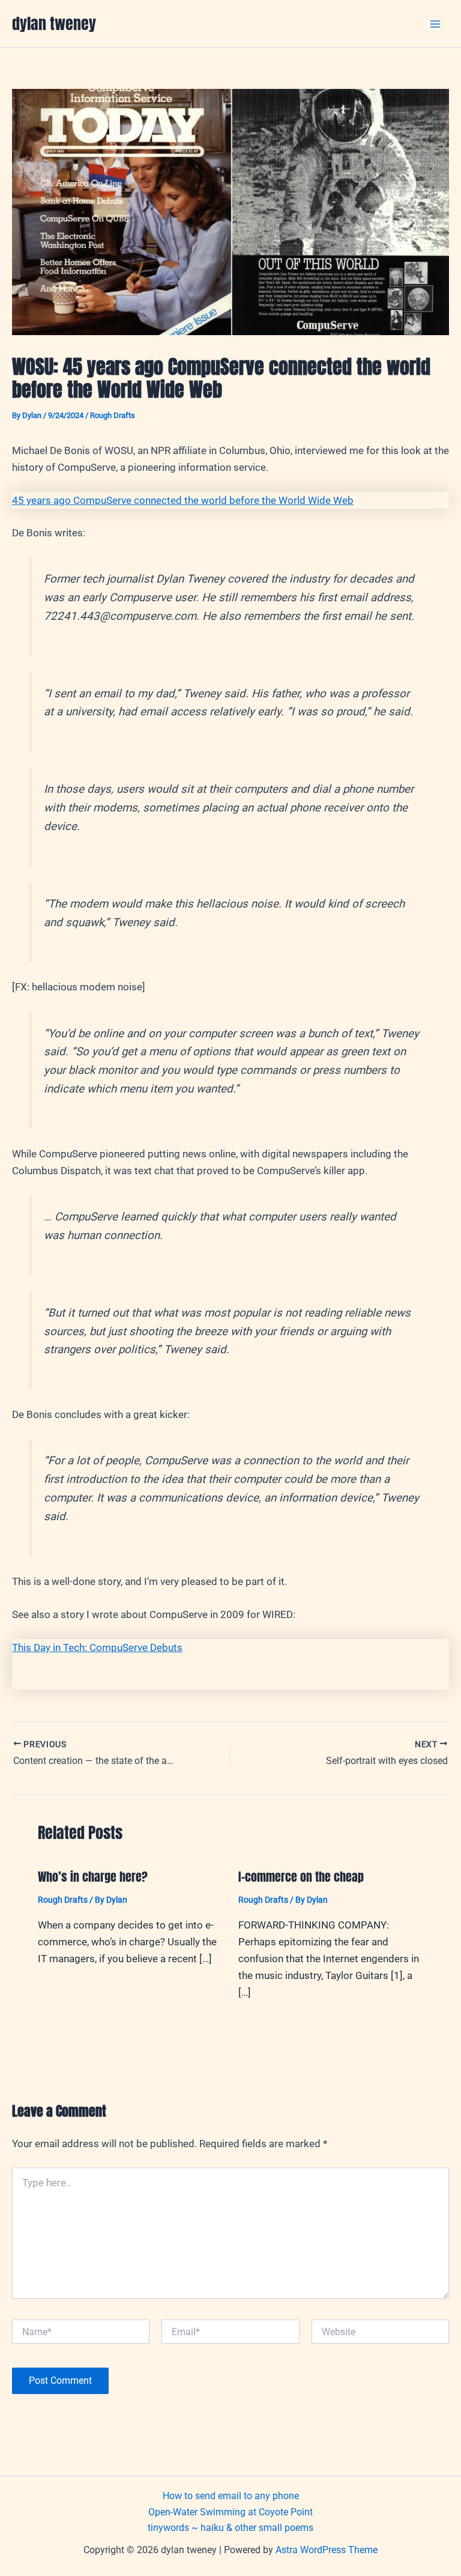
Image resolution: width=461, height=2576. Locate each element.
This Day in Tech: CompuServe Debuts (97, 1647)
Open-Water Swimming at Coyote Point (230, 2512)
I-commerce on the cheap (301, 1877)
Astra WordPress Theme (327, 2550)
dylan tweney (54, 23)
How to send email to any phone (231, 2496)
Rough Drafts (113, 415)
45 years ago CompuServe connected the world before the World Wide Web (183, 500)
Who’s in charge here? (93, 1877)
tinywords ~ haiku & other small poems (230, 2528)
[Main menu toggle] (436, 24)
